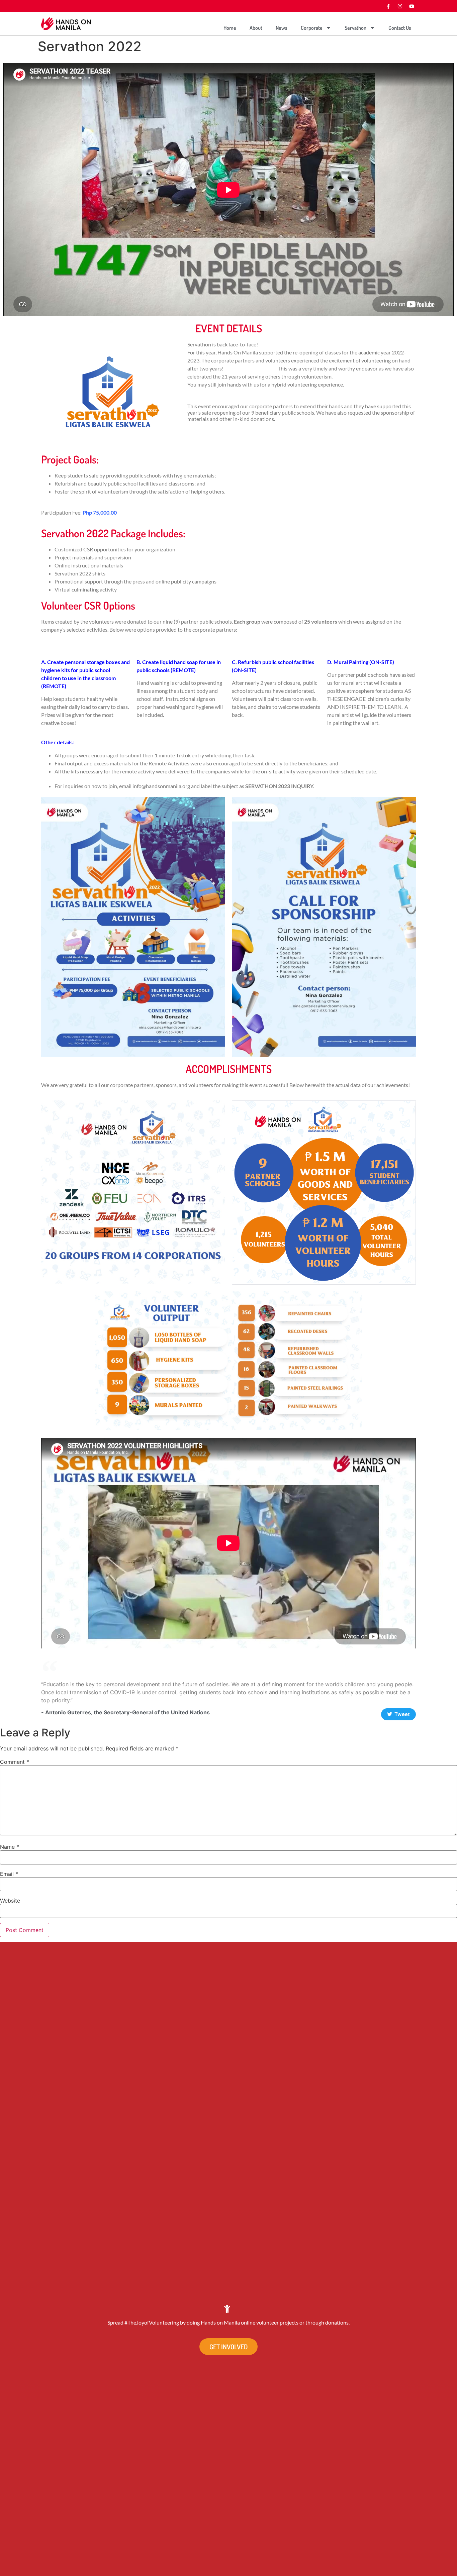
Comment (15, 1762)
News (282, 28)
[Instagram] (400, 6)
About (256, 28)
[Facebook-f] (388, 6)
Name (10, 1847)
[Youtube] (412, 6)
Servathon (355, 28)
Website (10, 1901)
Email (9, 1874)
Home (230, 28)
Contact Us (400, 28)
